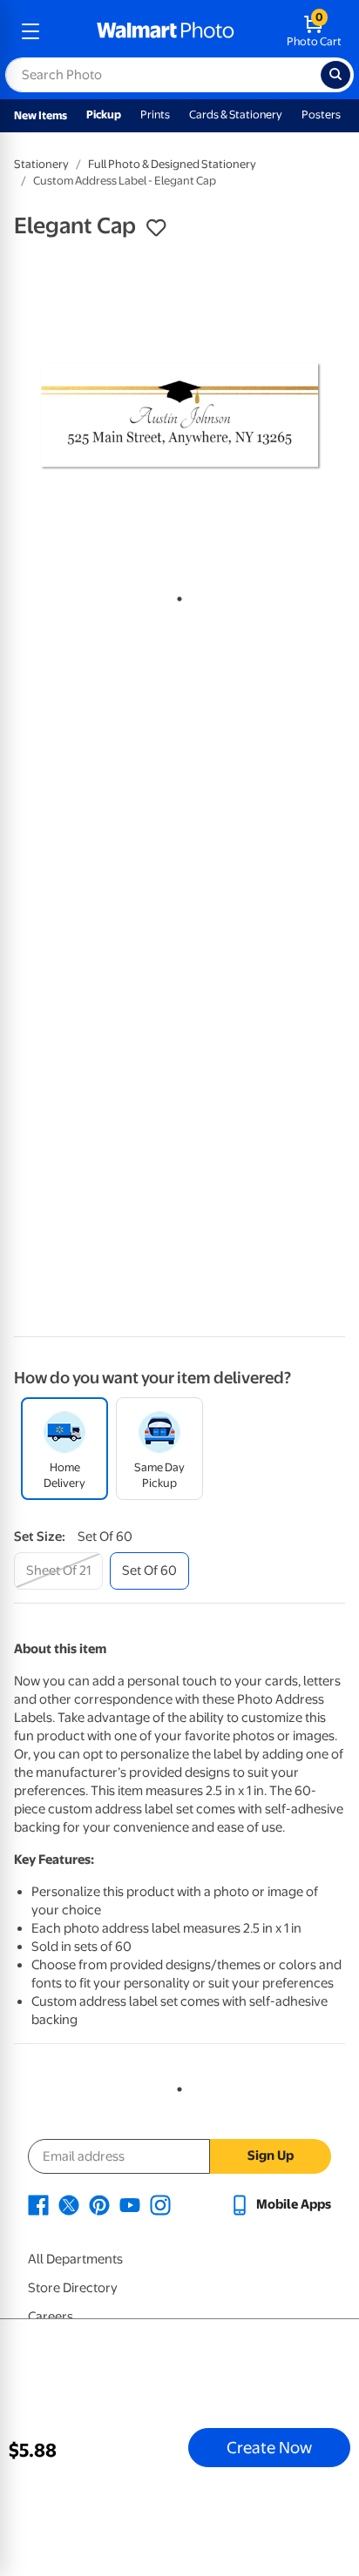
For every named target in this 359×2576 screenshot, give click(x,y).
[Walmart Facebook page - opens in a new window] (38, 2204)
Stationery (41, 164)
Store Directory (73, 2288)
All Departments (75, 2259)
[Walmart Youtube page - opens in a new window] (130, 2204)
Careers (51, 2317)
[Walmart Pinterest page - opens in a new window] (99, 2204)
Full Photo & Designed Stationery (172, 164)
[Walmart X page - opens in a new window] (69, 2204)
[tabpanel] (179, 416)
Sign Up (271, 2156)
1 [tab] (176, 595)
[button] (156, 228)
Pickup (104, 114)
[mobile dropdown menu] (30, 31)
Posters (321, 114)
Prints (155, 114)
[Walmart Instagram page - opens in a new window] (160, 2204)
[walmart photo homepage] (166, 31)
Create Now (269, 2447)
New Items (41, 115)
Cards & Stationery (236, 114)
